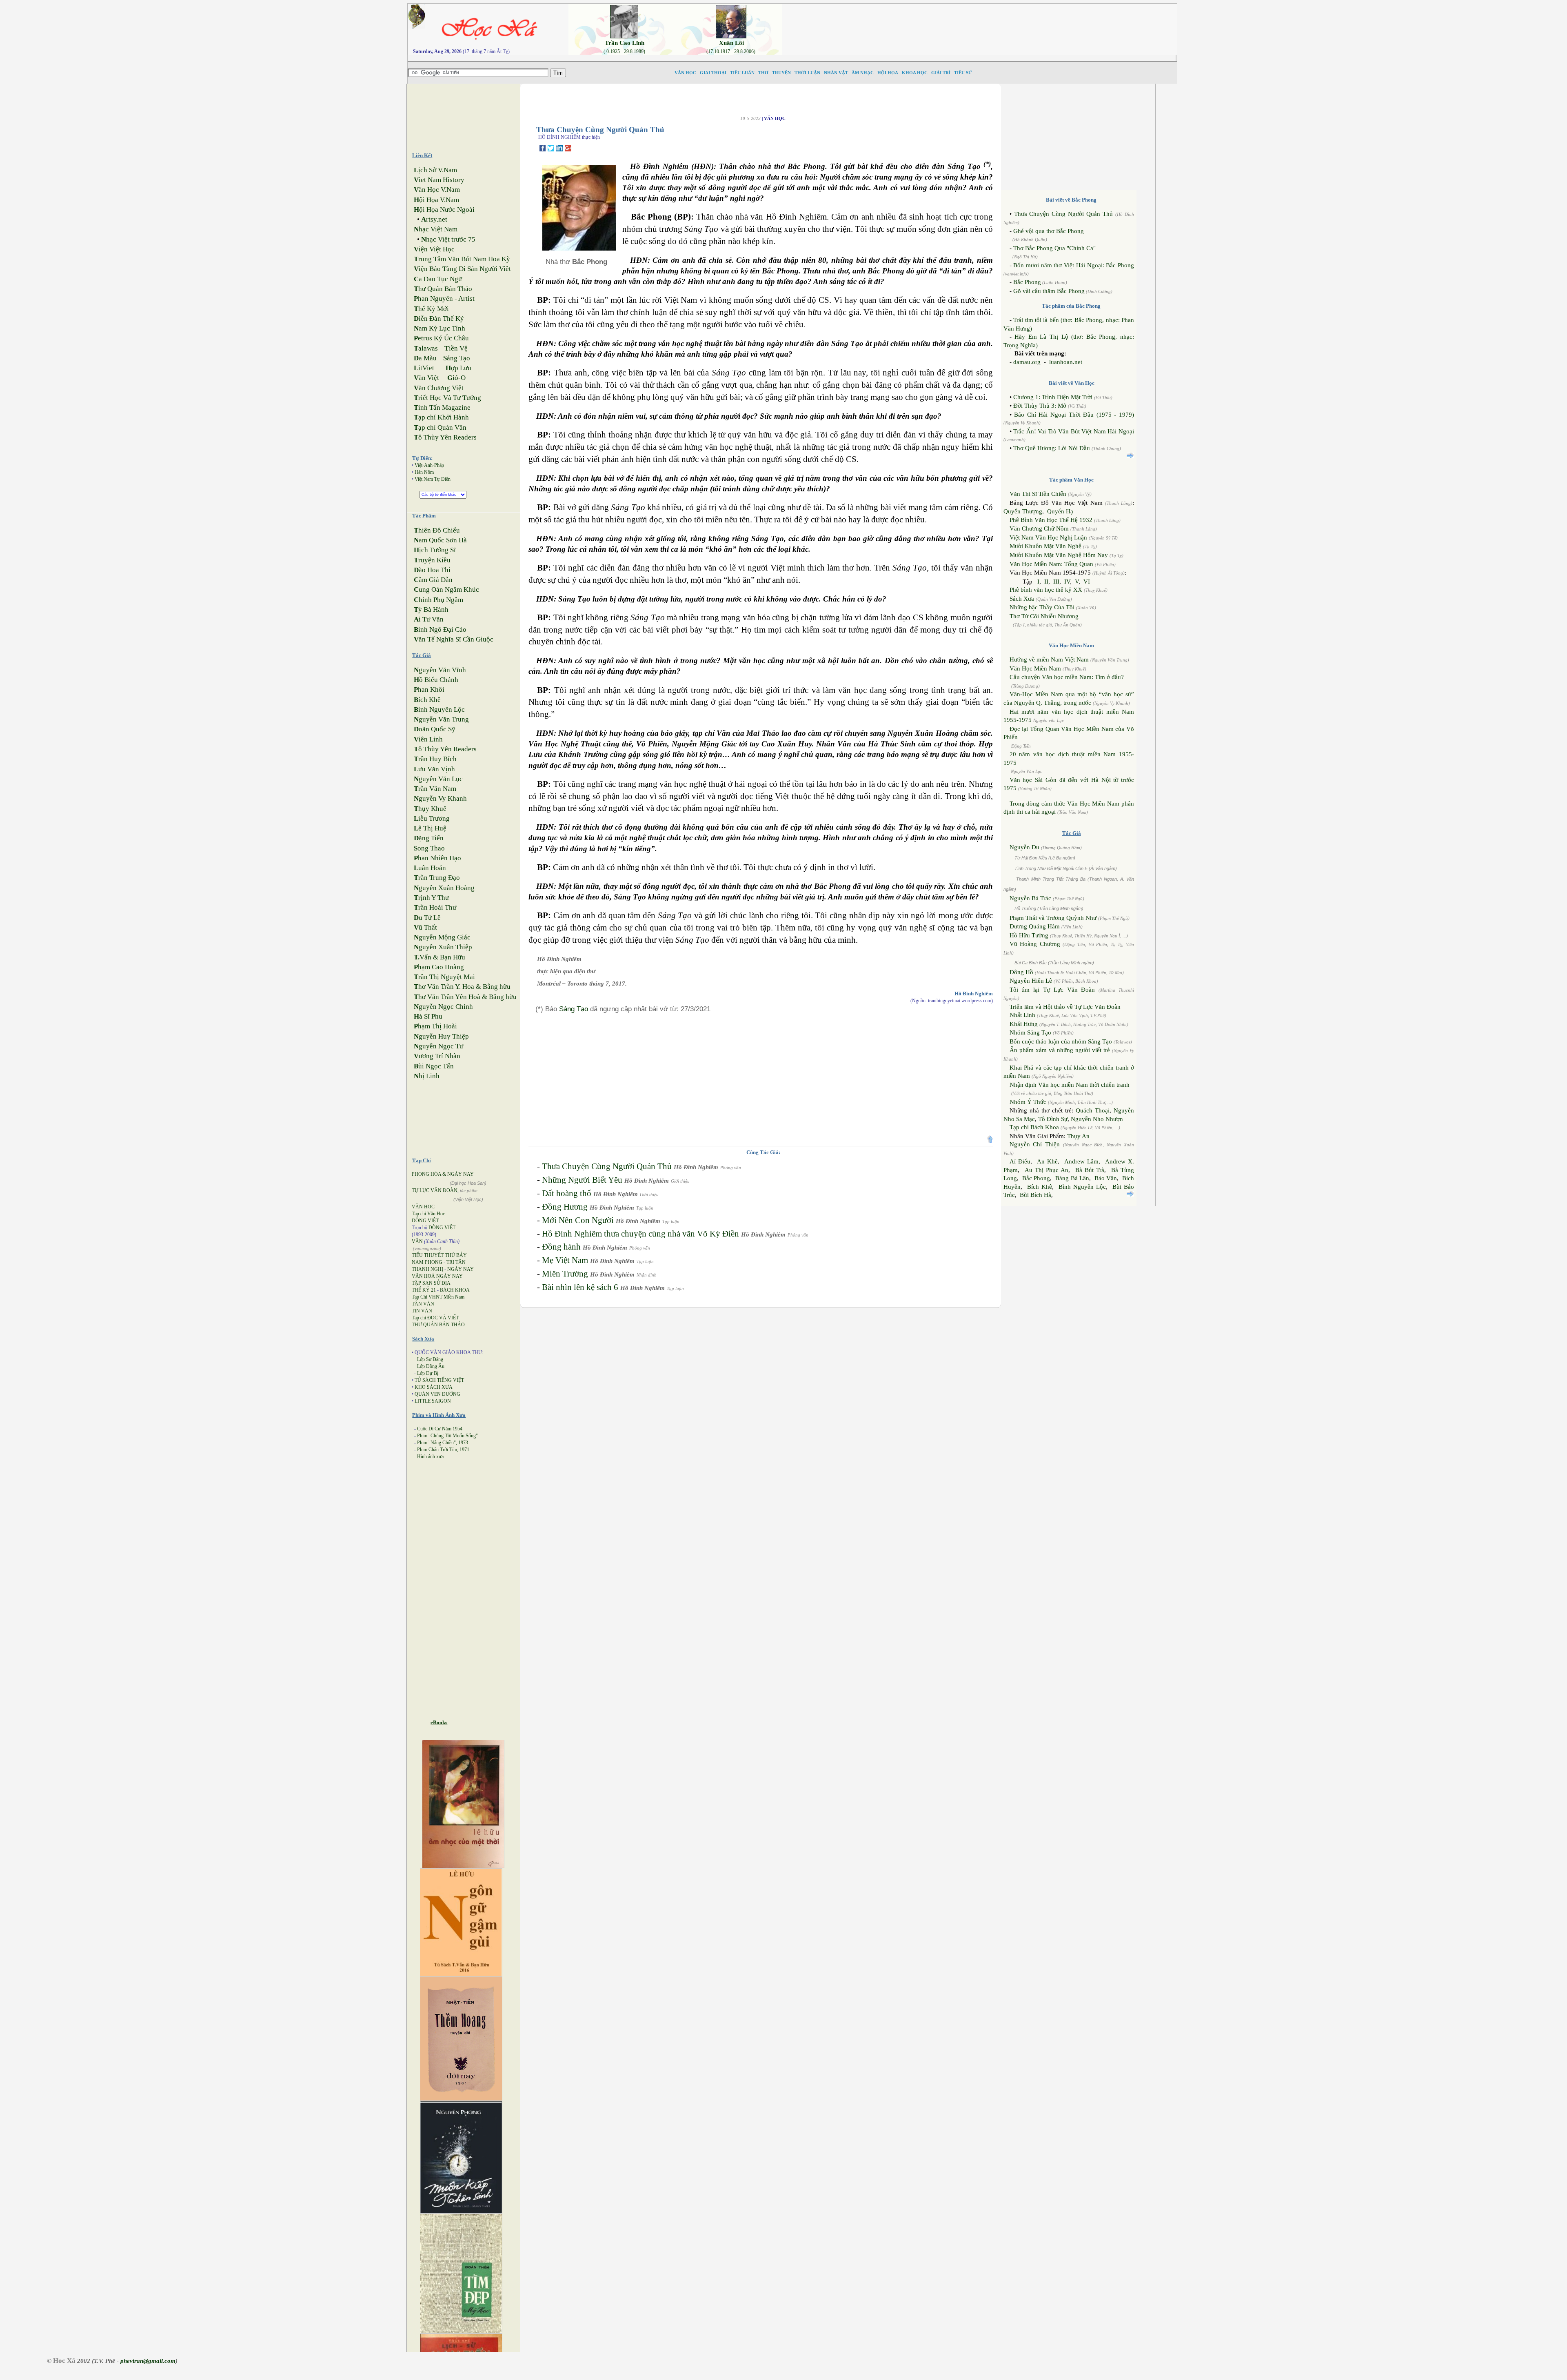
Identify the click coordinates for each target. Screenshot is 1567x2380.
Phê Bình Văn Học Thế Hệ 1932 (1052, 520)
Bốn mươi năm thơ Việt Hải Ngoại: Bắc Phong (1074, 265)
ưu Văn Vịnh (434, 769)
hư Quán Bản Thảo (443, 289)
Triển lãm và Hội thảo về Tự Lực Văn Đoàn (1065, 1007)
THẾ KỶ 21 (424, 1290)
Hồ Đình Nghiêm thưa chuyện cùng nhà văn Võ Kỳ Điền (640, 1234)
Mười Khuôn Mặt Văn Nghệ (1045, 546)
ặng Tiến (429, 838)
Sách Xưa (1022, 599)
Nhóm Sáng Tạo (1030, 1032)
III (1056, 582)
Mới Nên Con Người (578, 1220)
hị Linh (427, 1076)
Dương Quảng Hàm (1035, 926)
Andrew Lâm (1081, 1161)
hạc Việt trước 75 (448, 239)
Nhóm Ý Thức (1028, 1102)
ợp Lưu (458, 368)
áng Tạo (457, 358)
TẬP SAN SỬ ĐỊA (431, 1283)
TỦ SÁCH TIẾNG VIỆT (439, 1380)
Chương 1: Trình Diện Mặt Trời (1053, 397)
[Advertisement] (986, 22)
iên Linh (428, 739)
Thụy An (1078, 1136)
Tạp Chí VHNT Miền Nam (438, 1297)
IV (1067, 582)
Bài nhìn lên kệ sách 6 (580, 1287)
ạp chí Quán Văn (440, 427)
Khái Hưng (1024, 1024)
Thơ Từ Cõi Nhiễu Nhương (1044, 616)
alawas (426, 348)
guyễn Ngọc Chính (443, 1007)
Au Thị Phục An (1047, 1170)
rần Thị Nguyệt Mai (444, 977)
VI (1087, 582)
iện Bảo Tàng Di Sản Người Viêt (462, 269)
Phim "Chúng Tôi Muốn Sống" (447, 1436)
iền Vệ (456, 348)
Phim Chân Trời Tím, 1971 (443, 1450)
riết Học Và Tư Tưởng (447, 398)
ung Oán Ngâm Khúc (446, 589)
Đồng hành (561, 1247)
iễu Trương (432, 818)
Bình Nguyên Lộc (1082, 1187)
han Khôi (429, 689)
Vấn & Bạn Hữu (439, 957)
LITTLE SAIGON (433, 1401)
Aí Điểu (1020, 1161)
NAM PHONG (427, 1262)
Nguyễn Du (1024, 847)
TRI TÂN (456, 1262)
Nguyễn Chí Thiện (1035, 1144)
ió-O (456, 378)
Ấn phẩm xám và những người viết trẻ (1060, 1050)
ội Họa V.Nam (436, 200)
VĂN (417, 1241)
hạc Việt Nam (436, 229)
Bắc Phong (1027, 282)
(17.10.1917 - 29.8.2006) (731, 51)
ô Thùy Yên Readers (445, 437)
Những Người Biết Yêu (582, 1180)
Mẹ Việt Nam (565, 1260)
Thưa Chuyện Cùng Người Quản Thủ (607, 1166)
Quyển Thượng (1023, 511)
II (1046, 582)
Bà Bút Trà (1090, 1170)
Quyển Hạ (1060, 511)
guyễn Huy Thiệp (441, 1036)
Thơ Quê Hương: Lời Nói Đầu (1052, 448)
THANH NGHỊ (427, 1269)
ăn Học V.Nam (437, 190)
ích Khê (427, 700)
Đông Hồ (1021, 972)
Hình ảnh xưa (430, 1456)
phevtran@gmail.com (148, 2361)
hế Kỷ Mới (431, 309)
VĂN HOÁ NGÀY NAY (437, 1276)
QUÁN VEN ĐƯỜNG (437, 1394)
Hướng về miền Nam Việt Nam (1049, 659)
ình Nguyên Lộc (439, 709)
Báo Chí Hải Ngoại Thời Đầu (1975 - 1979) (1074, 415)
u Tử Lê (427, 918)
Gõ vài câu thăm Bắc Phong (1049, 291)
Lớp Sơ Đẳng (430, 1359)
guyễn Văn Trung (441, 719)
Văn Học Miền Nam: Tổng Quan (1051, 564)
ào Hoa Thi (432, 570)
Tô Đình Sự (1053, 1119)
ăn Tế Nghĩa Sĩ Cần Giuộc (454, 639)
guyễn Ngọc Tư (438, 1046)
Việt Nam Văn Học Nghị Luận (1048, 537)
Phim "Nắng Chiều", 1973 (443, 1443)
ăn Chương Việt (439, 388)
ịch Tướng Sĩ (435, 550)
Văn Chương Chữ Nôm (1039, 528)
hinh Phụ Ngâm (438, 600)
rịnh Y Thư (431, 898)
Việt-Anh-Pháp (429, 465)
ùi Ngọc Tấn (434, 1066)
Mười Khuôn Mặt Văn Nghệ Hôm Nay (1059, 555)
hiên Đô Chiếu (437, 530)
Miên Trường (565, 1274)
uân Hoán (430, 868)
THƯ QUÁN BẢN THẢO (438, 1325)
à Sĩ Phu (428, 1016)
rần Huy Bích (435, 759)
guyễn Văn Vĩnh (440, 670)
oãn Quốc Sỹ (435, 729)
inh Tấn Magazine (442, 407)
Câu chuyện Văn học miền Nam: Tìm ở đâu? (1067, 677)
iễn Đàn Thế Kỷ (439, 319)
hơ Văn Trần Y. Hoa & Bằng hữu (462, 987)
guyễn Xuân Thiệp (443, 947)
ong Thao (429, 848)
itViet (424, 368)
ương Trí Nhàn (437, 1056)
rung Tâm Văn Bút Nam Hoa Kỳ (462, 259)
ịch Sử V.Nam (435, 170)
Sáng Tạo (574, 1009)
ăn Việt (426, 378)
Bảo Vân (1106, 1178)
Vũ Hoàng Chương (1035, 944)
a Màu (425, 358)
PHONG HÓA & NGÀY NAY (443, 1174)
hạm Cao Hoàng (439, 967)
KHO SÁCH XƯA (434, 1387)
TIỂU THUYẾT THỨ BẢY (439, 1255)
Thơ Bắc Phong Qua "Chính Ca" (1054, 248)
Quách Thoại (1093, 1110)
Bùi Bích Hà (1035, 1195)
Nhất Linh (1022, 1015)
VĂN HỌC (423, 1207)
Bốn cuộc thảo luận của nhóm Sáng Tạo (1061, 1041)
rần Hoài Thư (435, 907)
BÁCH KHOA (455, 1290)
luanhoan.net (1066, 362)
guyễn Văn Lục (438, 779)
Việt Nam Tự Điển (433, 479)
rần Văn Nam (435, 789)
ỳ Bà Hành (431, 609)
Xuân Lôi (731, 43)
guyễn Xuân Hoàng (444, 888)
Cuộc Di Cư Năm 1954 (440, 1429)
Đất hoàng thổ (567, 1193)
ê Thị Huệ (430, 828)
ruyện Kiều (432, 560)
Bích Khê (1040, 1187)
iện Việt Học (434, 249)
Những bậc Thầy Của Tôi (1042, 607)
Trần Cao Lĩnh (625, 43)
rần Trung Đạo (437, 878)
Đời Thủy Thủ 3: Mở (1040, 406)
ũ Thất (425, 927)
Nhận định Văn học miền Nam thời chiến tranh (1070, 1085)
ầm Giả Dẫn (433, 580)
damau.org (1027, 362)
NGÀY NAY (461, 1269)
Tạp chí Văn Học (428, 1214)
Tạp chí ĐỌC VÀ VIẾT (435, 1318)
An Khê (1047, 1161)
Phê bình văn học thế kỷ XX (1046, 590)
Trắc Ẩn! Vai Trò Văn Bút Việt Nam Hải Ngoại (1074, 431)
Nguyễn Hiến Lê (1031, 981)
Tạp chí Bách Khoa (1034, 1127)
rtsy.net (434, 219)
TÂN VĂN (423, 1304)
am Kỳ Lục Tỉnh (439, 328)
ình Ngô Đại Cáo (440, 629)
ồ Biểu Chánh (436, 680)
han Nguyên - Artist (444, 299)
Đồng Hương (565, 1207)
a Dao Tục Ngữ (438, 279)
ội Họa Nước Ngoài (444, 210)
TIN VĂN (422, 1311)
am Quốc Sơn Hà (440, 540)
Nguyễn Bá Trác (1030, 898)
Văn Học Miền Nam (1035, 668)
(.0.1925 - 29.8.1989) (624, 51)
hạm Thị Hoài (435, 1026)
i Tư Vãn (429, 619)
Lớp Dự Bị (428, 1373)
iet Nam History (439, 180)
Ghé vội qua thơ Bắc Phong (1049, 231)
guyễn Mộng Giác (442, 937)
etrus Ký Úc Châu (441, 338)
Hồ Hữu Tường (1029, 935)
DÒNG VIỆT (425, 1221)
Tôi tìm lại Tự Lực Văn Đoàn (1052, 990)
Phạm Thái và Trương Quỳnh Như (1053, 918)
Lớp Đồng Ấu (431, 1366)
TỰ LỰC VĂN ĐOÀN (435, 1190)
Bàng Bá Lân (1072, 1178)
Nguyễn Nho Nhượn (1097, 1119)
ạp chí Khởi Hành (441, 417)
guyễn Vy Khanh (440, 798)
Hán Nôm (424, 472)
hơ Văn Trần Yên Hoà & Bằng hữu (465, 997)
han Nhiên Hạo (437, 858)
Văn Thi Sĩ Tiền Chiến (1038, 494)
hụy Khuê (430, 809)
